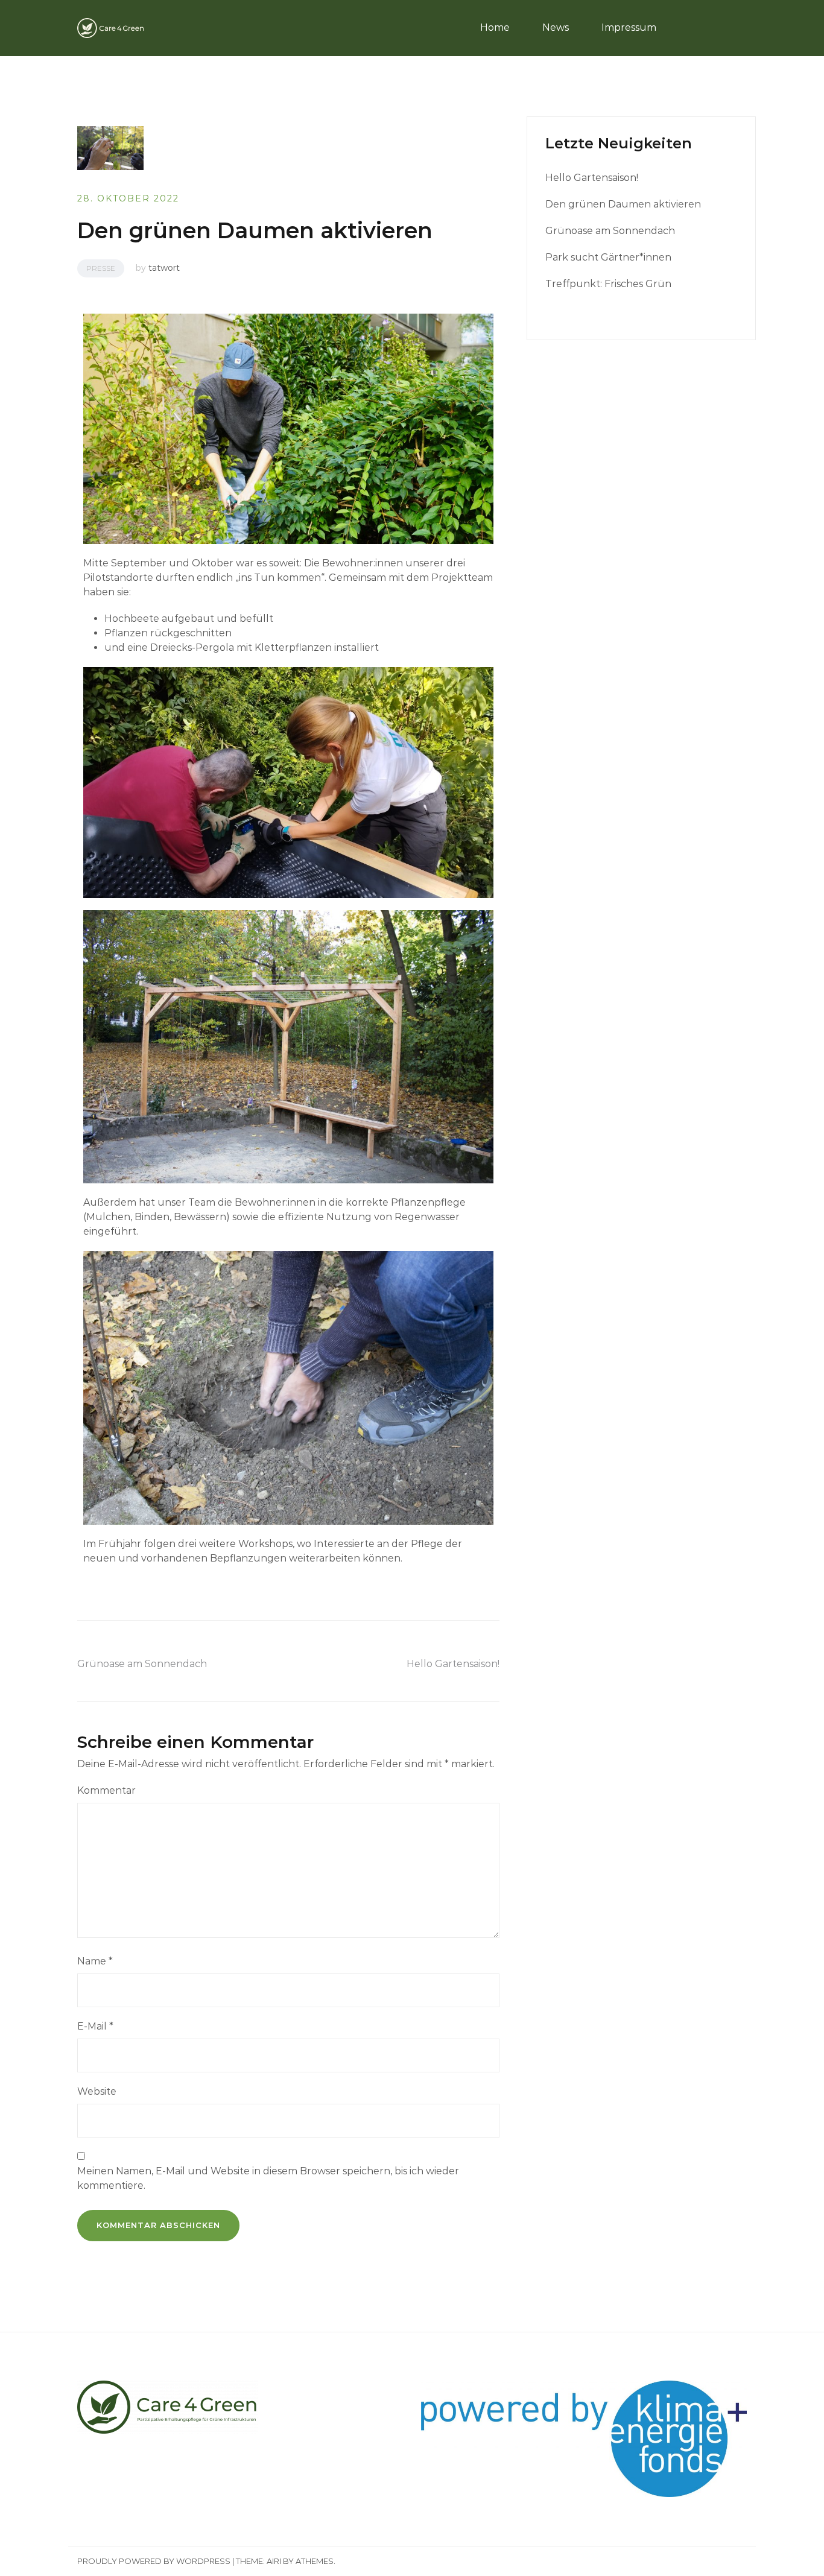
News (556, 27)
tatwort (164, 268)
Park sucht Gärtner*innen (608, 257)
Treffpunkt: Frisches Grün (608, 284)
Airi (274, 2561)
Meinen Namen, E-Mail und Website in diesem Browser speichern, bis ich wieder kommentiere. (268, 2178)
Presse (101, 268)
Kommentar (106, 1790)
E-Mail (95, 2026)
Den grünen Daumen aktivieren (623, 204)
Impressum (629, 27)
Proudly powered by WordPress (154, 2561)
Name (95, 1961)
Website (97, 2091)
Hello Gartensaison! (453, 1664)
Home (495, 27)
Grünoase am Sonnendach (142, 1664)
